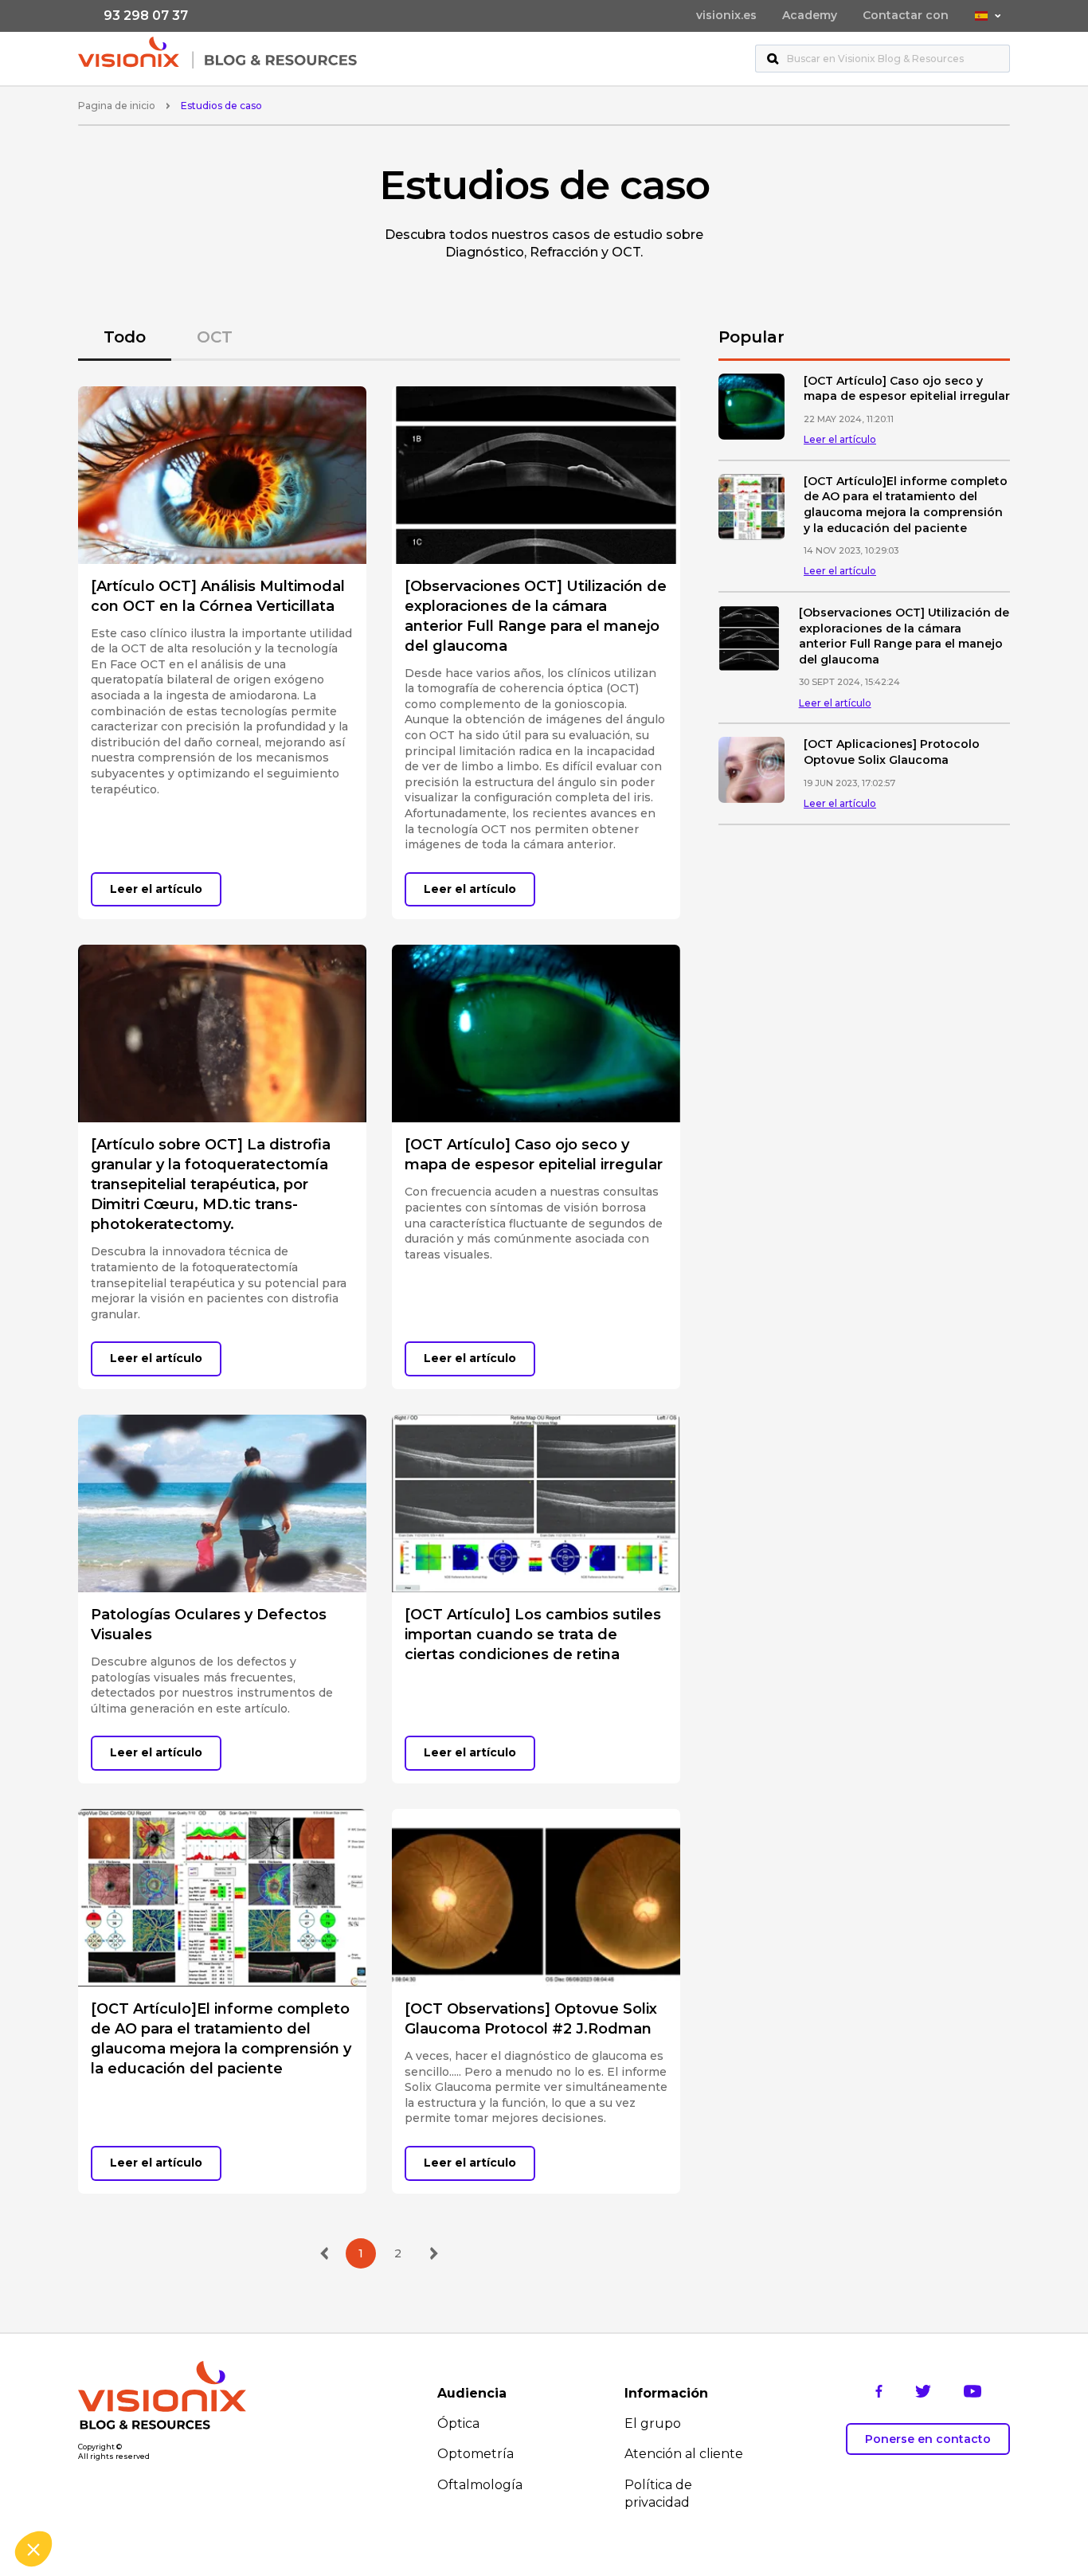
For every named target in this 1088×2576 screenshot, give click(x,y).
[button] (33, 2549)
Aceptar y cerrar (295, 2496)
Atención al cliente (684, 2454)
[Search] (773, 59)
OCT (215, 337)
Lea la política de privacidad (93, 2445)
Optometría (476, 2454)
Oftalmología (480, 2485)
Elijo (183, 2496)
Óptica (458, 2423)
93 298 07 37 (146, 16)
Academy (810, 15)
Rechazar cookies (71, 2496)
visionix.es (726, 15)
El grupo (653, 2423)
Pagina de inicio (117, 106)
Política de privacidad (658, 2494)
